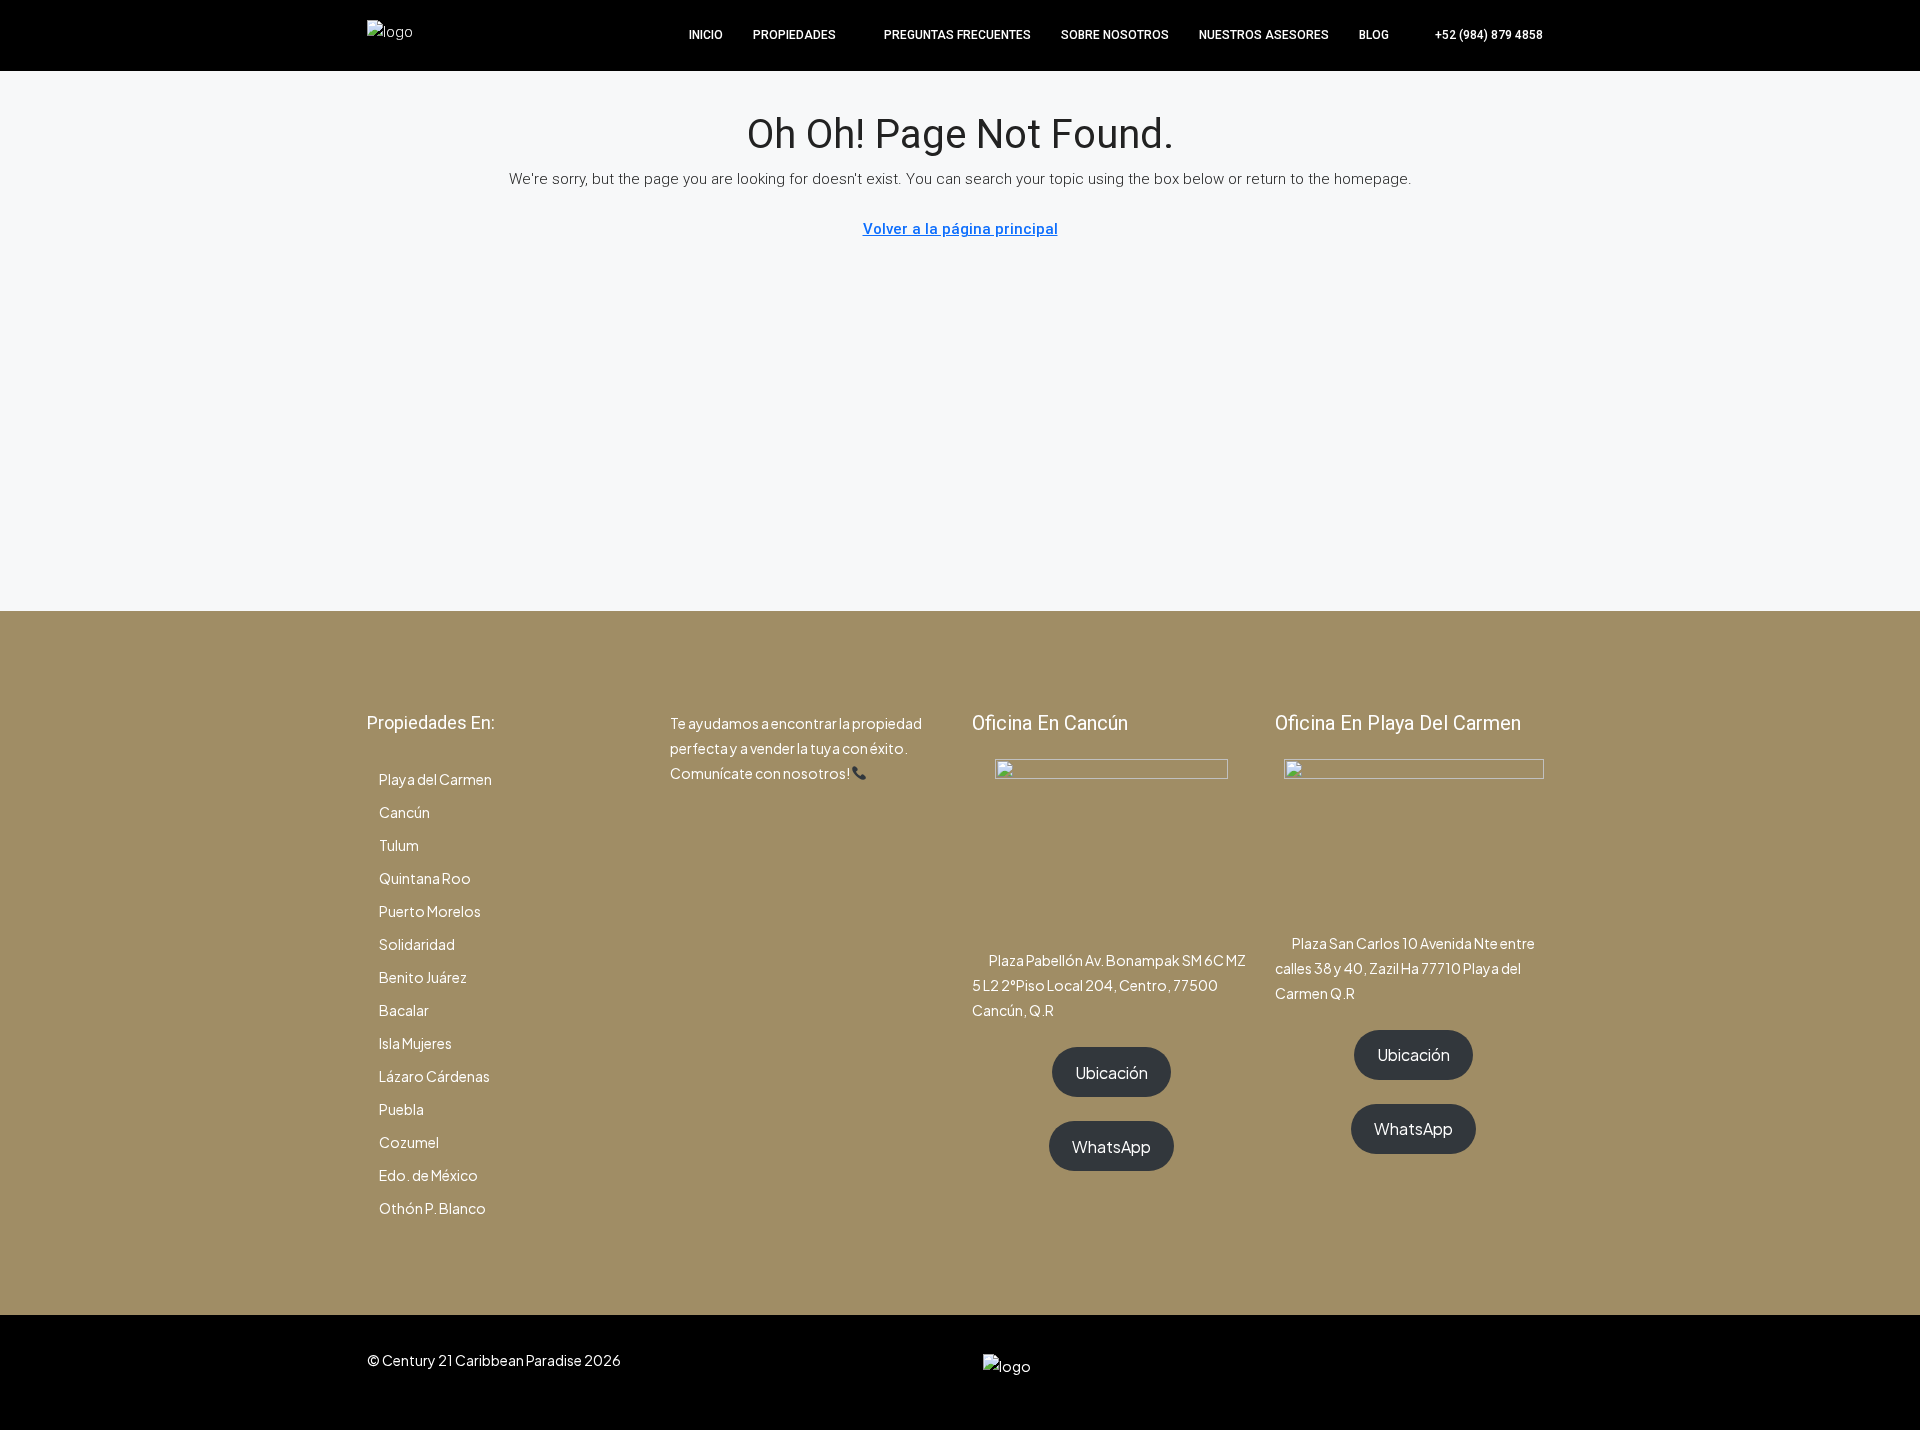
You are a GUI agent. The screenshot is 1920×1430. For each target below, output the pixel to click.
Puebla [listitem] (401, 1109)
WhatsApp (1111, 1146)
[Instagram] (1465, 1372)
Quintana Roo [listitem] (425, 878)
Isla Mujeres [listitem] (415, 1043)
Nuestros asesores (1264, 35)
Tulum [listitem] (399, 845)
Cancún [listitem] (404, 812)
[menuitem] (1478, 35)
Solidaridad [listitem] (417, 944)
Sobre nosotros (1115, 35)
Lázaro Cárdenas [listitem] (434, 1076)
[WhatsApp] (1500, 1372)
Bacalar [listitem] (404, 1010)
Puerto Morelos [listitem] (430, 911)
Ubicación (1111, 1072)
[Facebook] (1430, 1372)
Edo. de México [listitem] (428, 1175)
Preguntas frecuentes (957, 35)
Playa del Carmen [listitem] (435, 779)
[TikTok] (1535, 1372)
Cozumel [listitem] (409, 1142)
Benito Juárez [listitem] (423, 977)
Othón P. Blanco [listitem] (432, 1208)
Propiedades (794, 35)
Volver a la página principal (960, 229)
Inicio (706, 35)
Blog (1374, 35)
